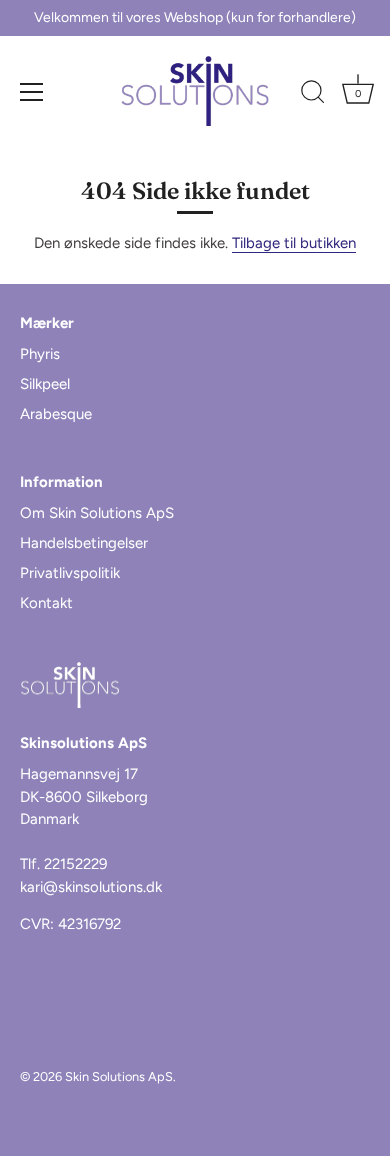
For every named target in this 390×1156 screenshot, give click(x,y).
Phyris (40, 354)
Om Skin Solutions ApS (97, 513)
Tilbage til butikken (294, 243)
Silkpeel (45, 384)
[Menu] (32, 92)
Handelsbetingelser (84, 543)
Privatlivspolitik (70, 573)
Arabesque (56, 414)
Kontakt (46, 603)
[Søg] (313, 95)
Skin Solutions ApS (119, 1076)
